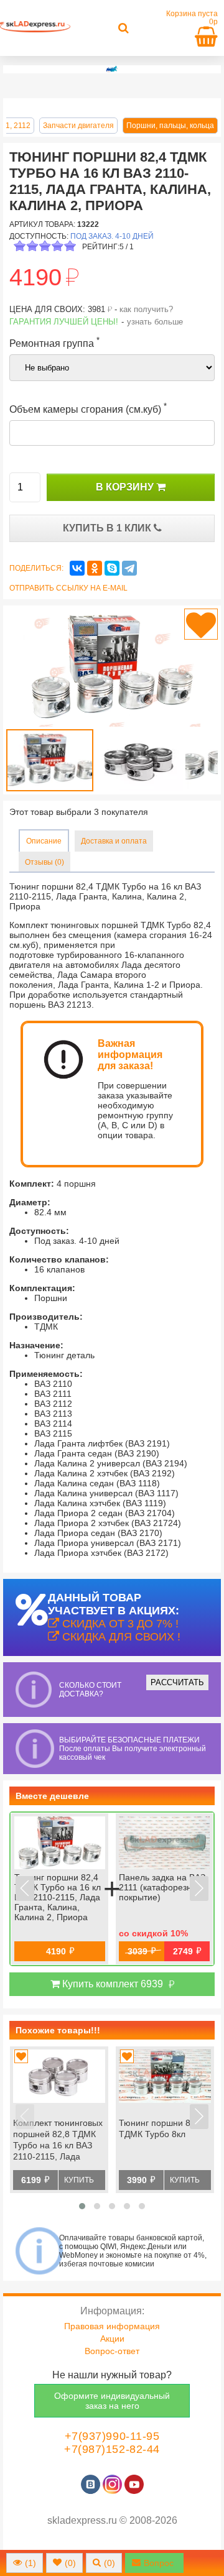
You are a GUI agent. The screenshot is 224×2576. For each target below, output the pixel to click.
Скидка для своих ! (120, 1637)
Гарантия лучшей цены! (64, 322)
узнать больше (155, 322)
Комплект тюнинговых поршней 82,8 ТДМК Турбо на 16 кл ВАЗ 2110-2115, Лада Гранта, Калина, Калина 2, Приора (58, 2141)
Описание (44, 841)
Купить (79, 2180)
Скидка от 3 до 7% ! (119, 1624)
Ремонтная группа (54, 342)
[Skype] (112, 568)
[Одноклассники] (95, 568)
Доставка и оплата (114, 841)
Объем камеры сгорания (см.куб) (88, 408)
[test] (112, 69)
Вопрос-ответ (112, 2351)
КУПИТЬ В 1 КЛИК (108, 528)
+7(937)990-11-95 (112, 2436)
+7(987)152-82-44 (112, 2449)
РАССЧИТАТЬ (177, 1682)
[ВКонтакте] (77, 568)
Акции (112, 2339)
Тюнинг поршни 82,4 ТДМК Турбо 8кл (161, 2128)
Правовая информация (112, 2326)
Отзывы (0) (44, 862)
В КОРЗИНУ (126, 487)
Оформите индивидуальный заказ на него (112, 2401)
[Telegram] (129, 568)
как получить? (146, 309)
